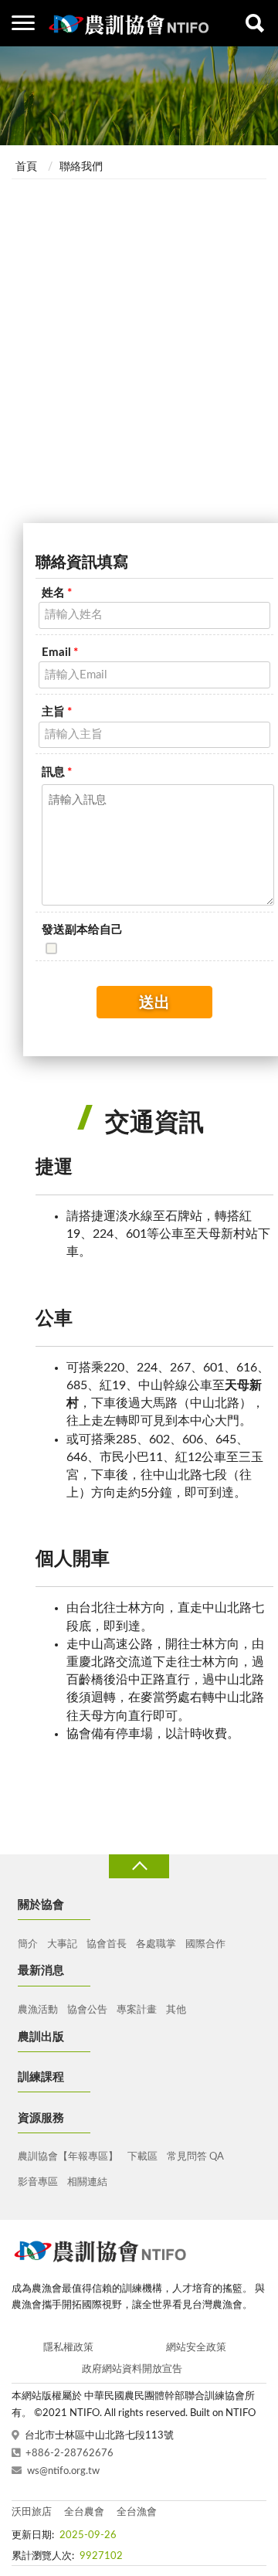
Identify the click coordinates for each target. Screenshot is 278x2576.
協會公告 (87, 2010)
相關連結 (87, 2182)
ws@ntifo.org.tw (63, 2471)
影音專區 (38, 2182)
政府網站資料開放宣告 (132, 2369)
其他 (176, 2010)
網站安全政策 (196, 2348)
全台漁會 (137, 2512)
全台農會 (84, 2512)
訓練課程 (41, 2077)
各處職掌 (156, 1944)
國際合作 (205, 1944)
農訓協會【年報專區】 (68, 2157)
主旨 (57, 712)
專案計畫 (137, 2010)
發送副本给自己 (82, 930)
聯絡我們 (81, 167)
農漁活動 (38, 2010)
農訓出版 (41, 2037)
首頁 (26, 167)
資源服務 (41, 2118)
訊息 (57, 772)
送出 (154, 1003)
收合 (139, 1866)
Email (60, 652)
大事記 (62, 1944)
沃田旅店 (32, 2512)
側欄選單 (23, 23)
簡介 (28, 1944)
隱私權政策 (68, 2348)
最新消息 (41, 1971)
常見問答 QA (195, 2157)
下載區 (142, 2157)
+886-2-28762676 (69, 2454)
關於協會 (41, 1905)
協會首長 (107, 1944)
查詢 (255, 23)
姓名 (57, 593)
